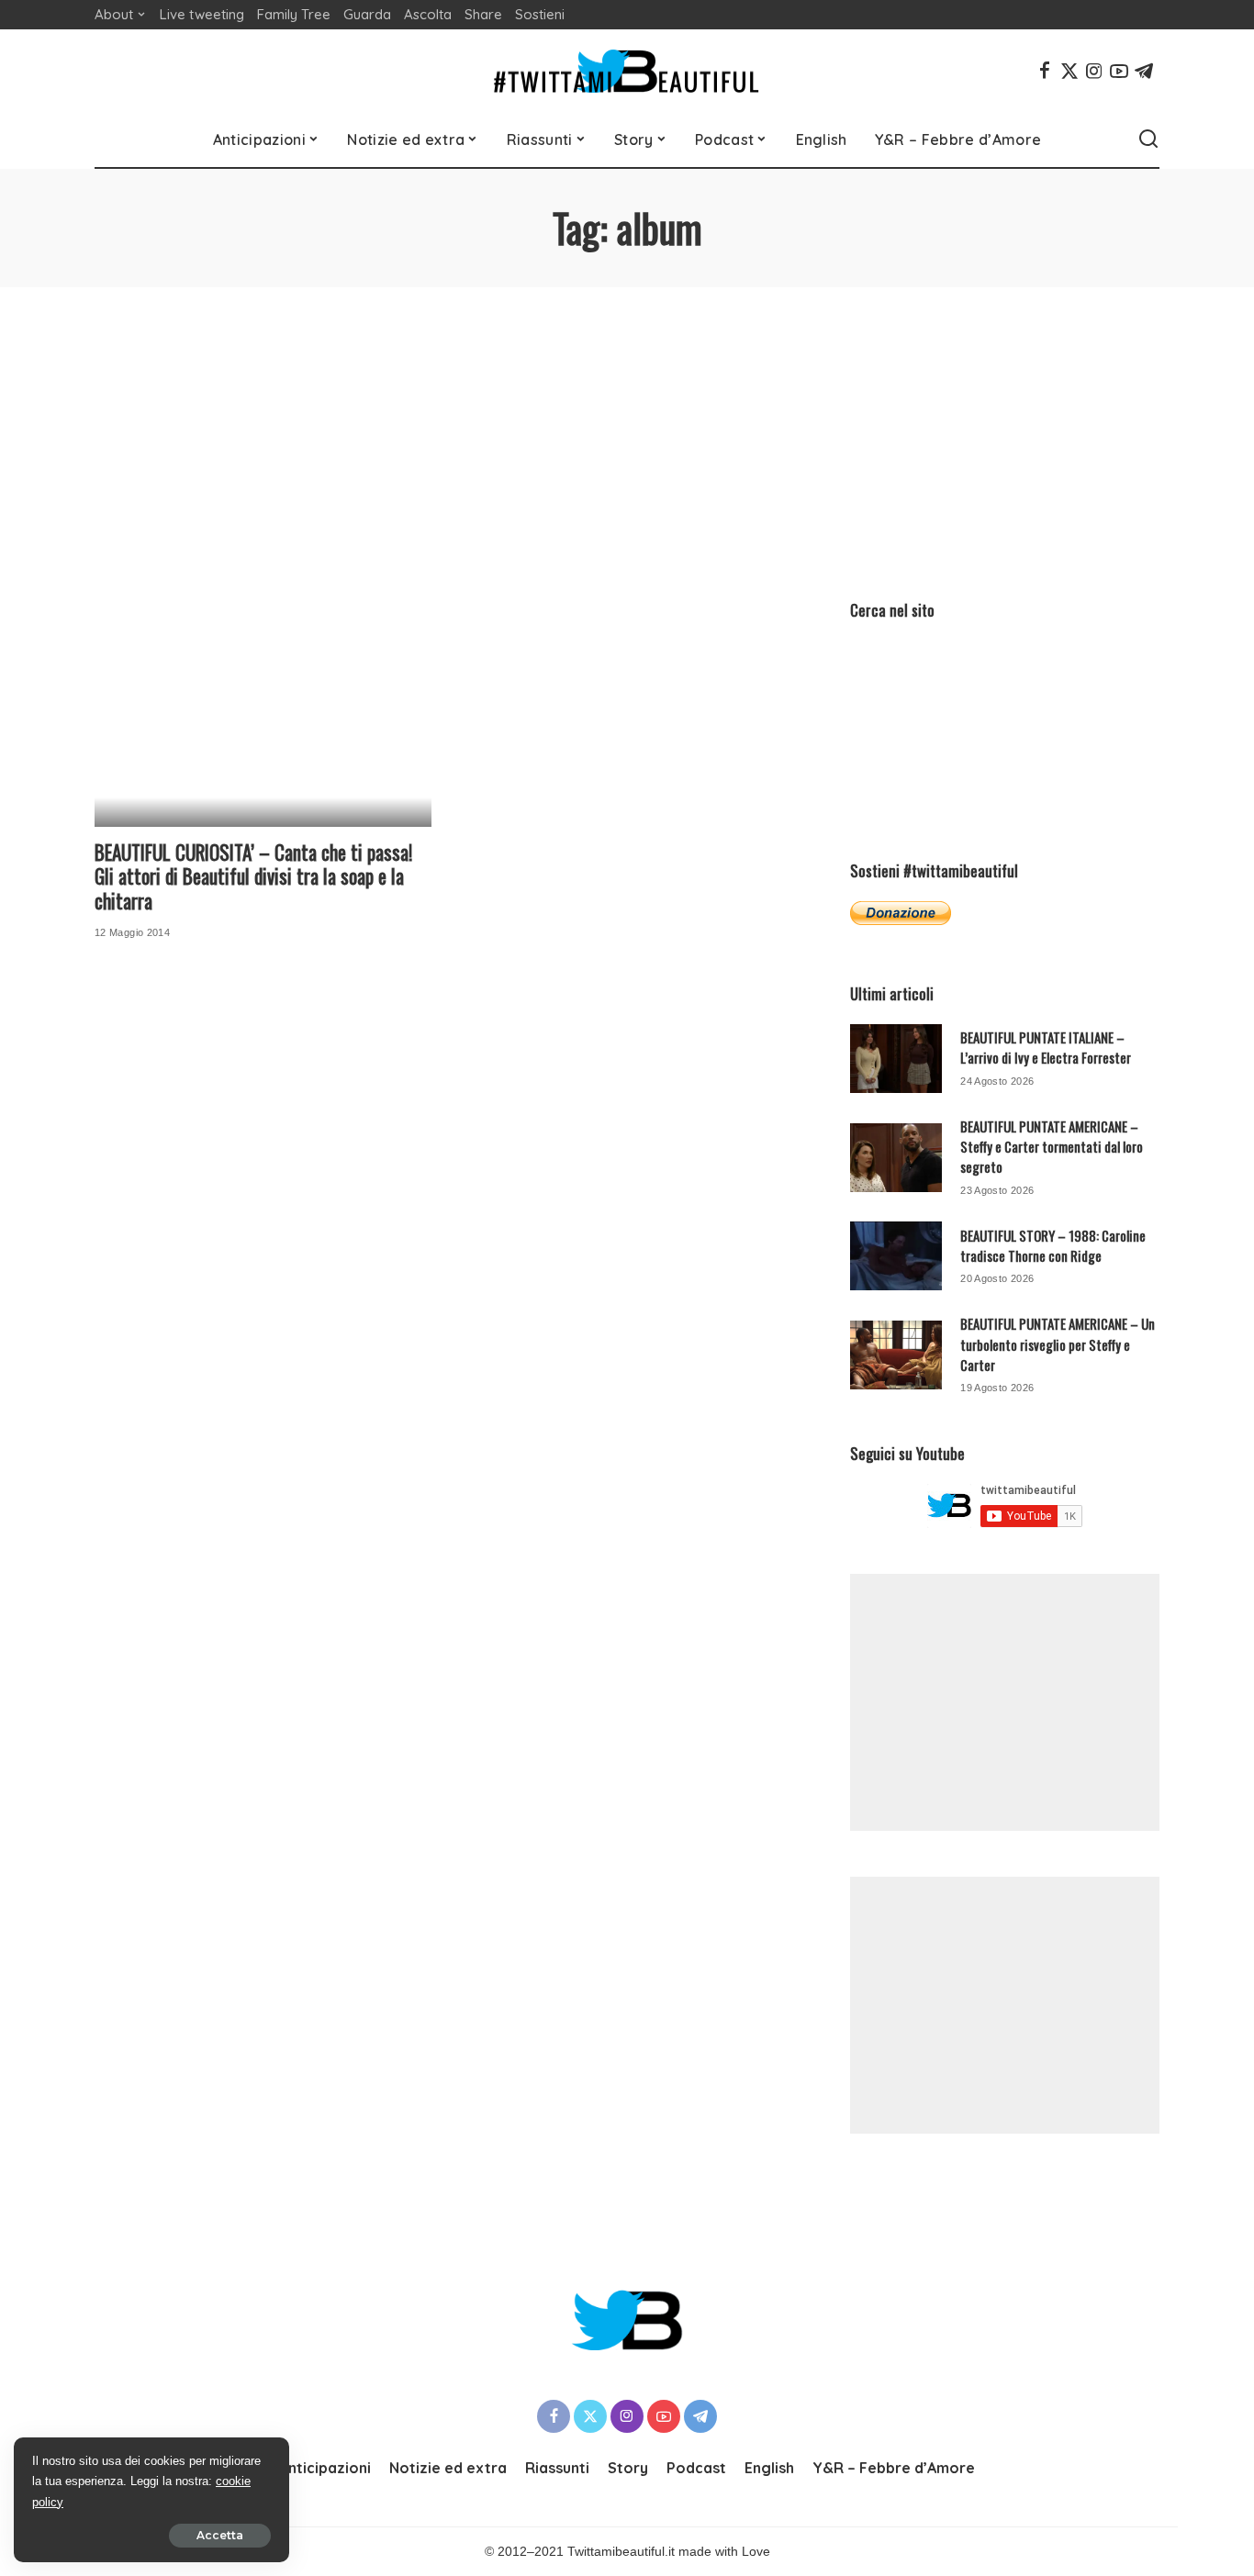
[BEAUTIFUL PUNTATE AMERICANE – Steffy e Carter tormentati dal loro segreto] (896, 1158)
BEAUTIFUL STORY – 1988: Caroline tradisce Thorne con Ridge (1053, 1245)
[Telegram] (1144, 71)
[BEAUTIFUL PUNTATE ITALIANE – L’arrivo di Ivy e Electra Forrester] (896, 1059)
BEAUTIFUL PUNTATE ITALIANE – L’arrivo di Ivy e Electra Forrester (1046, 1047)
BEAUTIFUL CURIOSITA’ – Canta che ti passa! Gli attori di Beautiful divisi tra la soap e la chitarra (253, 876)
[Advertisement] (627, 425)
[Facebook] (1045, 71)
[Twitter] (1069, 71)
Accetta (220, 2535)
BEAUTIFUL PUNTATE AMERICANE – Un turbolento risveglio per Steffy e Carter (1058, 1344)
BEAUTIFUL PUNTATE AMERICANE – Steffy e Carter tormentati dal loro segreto (1052, 1147)
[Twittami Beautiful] (627, 71)
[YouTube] (1119, 71)
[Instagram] (1094, 71)
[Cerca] (1148, 139)
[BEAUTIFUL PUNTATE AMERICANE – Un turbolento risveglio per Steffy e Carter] (896, 1355)
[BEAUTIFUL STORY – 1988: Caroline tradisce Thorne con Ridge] (896, 1256)
